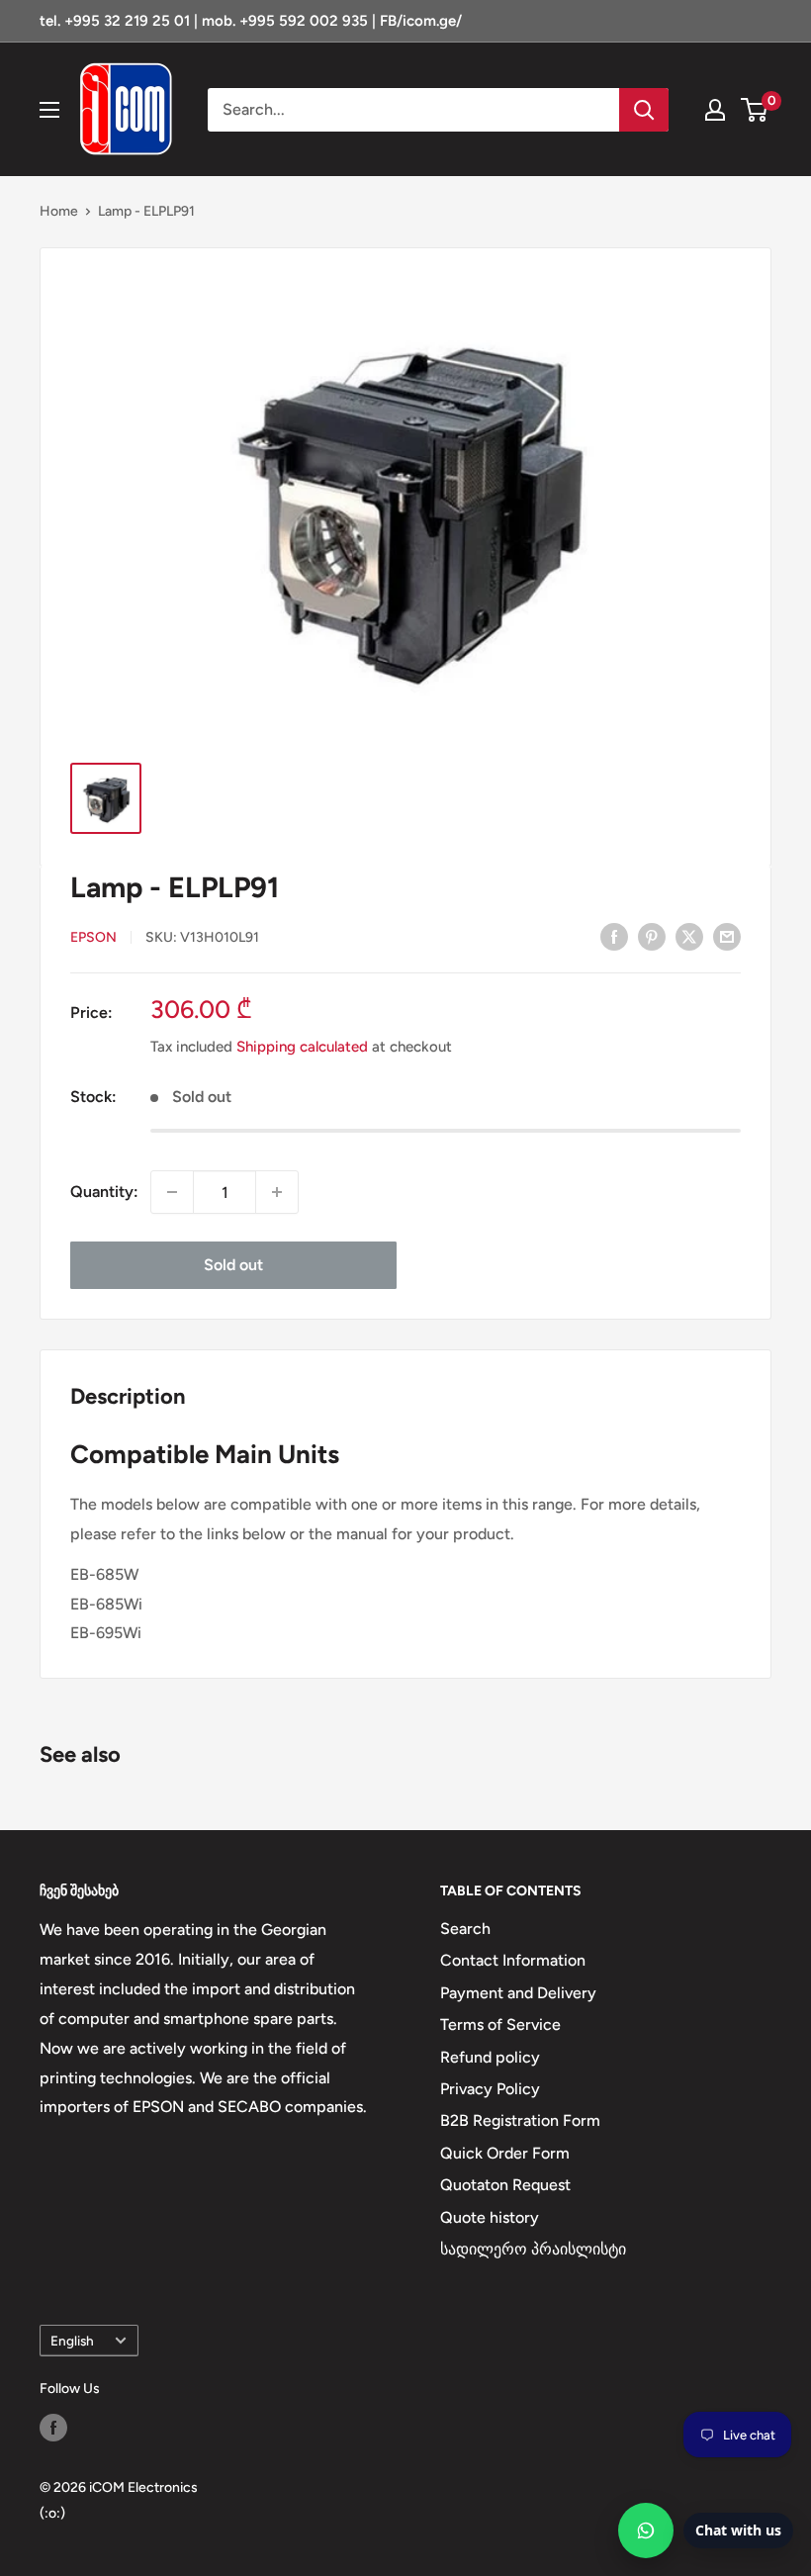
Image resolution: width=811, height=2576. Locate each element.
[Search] (644, 110)
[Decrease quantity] (172, 1192)
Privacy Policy (490, 2089)
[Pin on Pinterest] (652, 936)
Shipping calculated (302, 1047)
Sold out (233, 1265)
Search (465, 1929)
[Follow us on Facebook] (53, 2428)
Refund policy (490, 2057)
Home (59, 211)
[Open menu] (49, 110)
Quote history (490, 2217)
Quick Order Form (505, 2153)
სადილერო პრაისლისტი (533, 2249)
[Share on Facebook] (614, 936)
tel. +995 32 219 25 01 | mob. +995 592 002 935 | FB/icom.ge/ (251, 21)
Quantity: (104, 1192)
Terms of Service (500, 2024)
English (72, 2341)
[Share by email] (727, 936)
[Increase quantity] (277, 1192)
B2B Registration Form (520, 2120)
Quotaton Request (505, 2185)
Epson (93, 937)
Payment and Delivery (518, 1993)
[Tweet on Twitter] (689, 936)
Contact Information (513, 1960)
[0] (755, 110)
